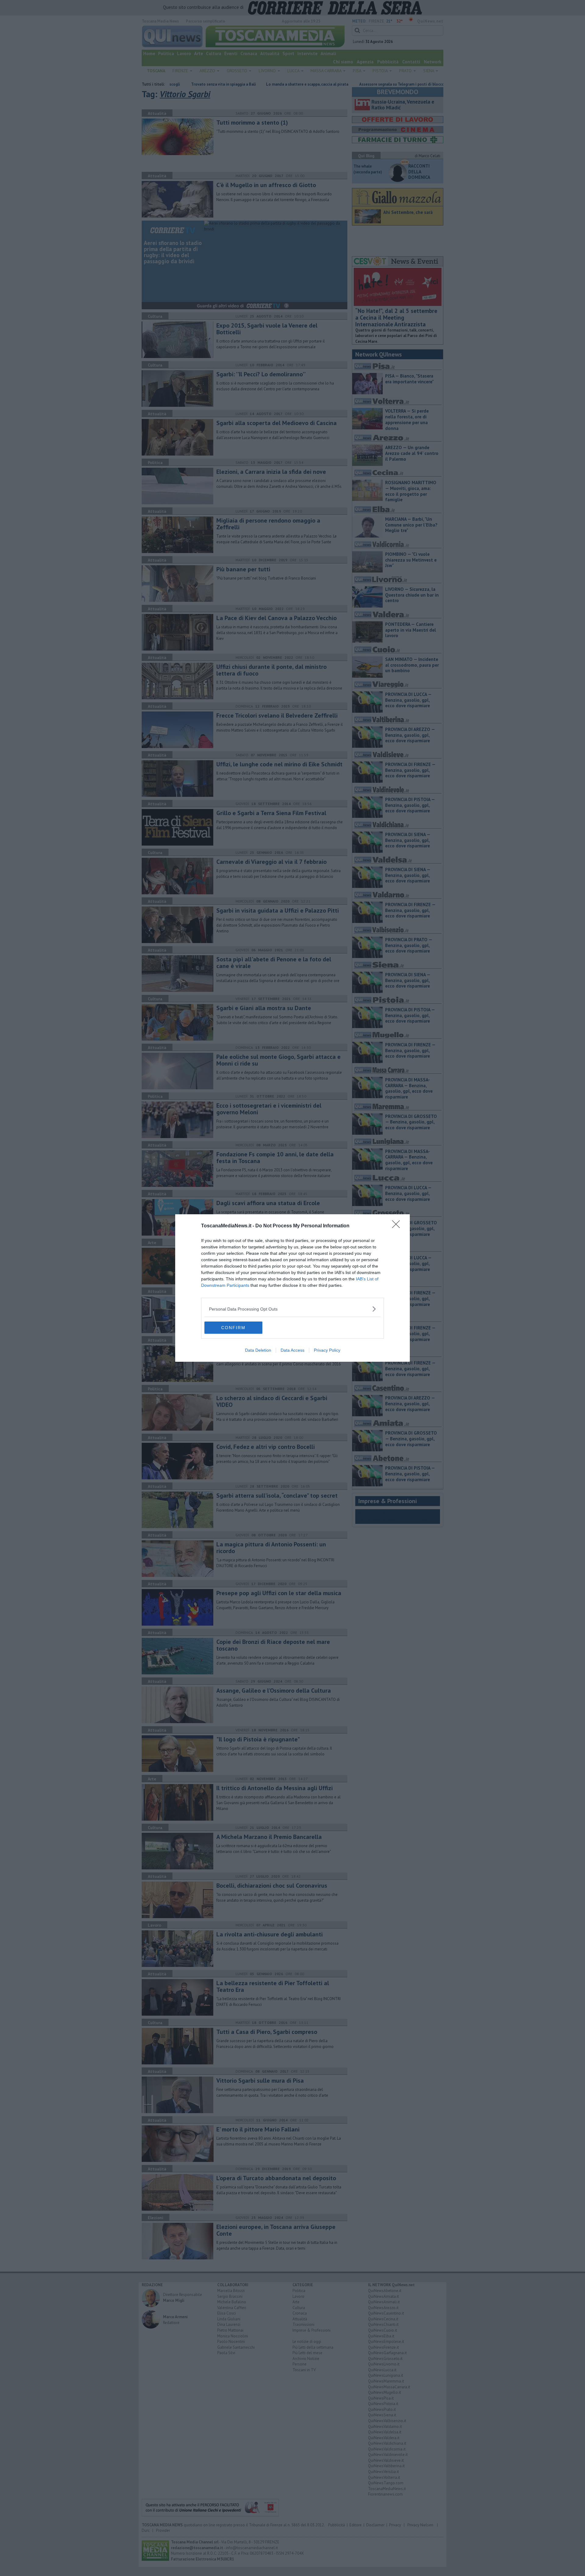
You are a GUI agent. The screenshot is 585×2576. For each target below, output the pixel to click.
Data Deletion (258, 1350)
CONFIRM (233, 1328)
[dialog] (292, 1288)
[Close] (398, 1226)
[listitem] (292, 1309)
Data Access (292, 1350)
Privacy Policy (327, 1350)
